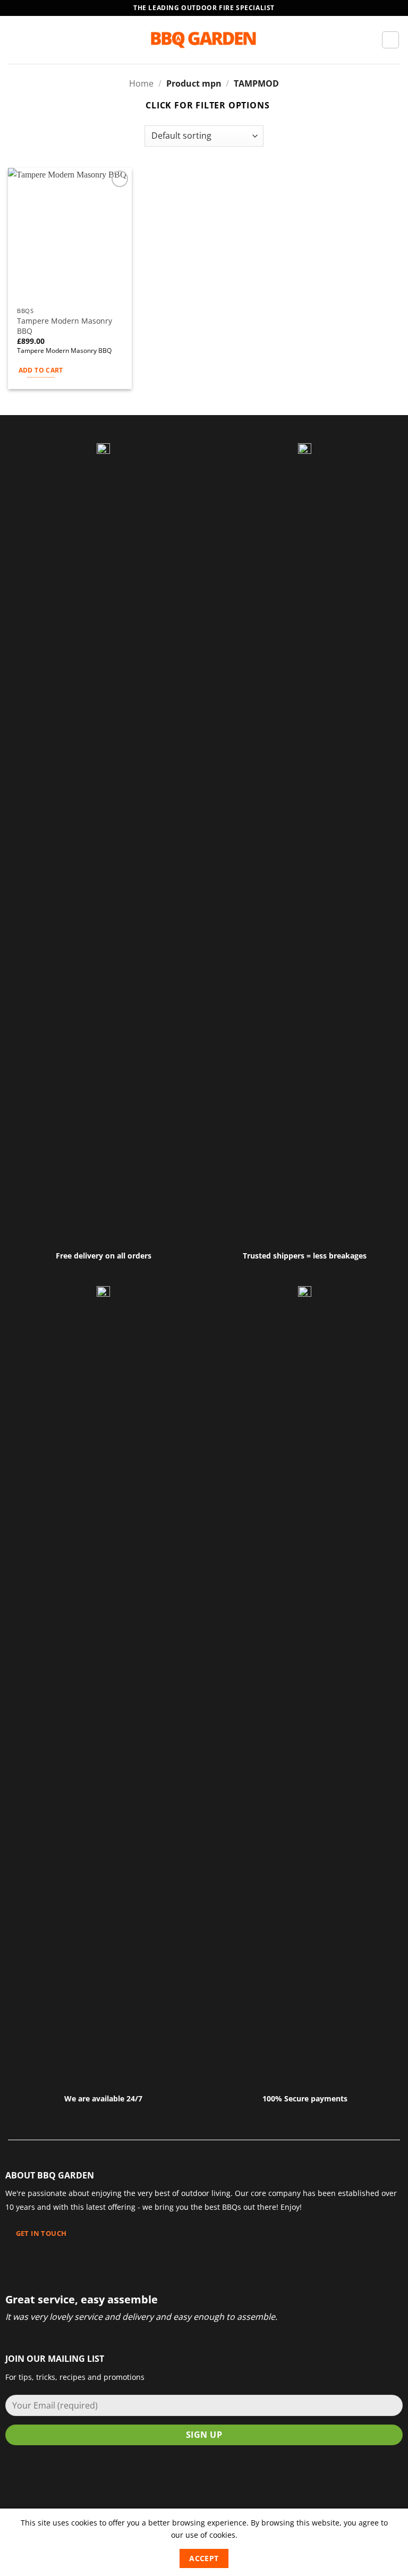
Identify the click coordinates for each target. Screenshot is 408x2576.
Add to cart (41, 370)
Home (141, 83)
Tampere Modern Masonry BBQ (65, 326)
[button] (14, 40)
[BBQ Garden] (204, 40)
